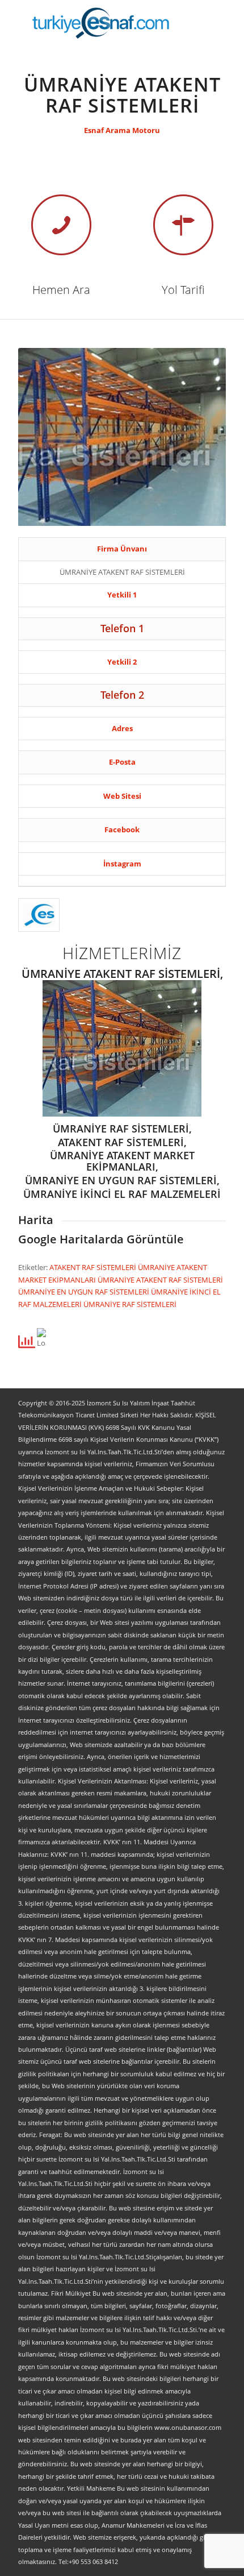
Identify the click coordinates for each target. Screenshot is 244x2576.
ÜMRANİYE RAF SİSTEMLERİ (130, 1304)
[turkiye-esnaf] (101, 23)
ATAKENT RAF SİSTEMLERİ (94, 1267)
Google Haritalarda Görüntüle (101, 1239)
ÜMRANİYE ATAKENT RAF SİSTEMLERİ (160, 1280)
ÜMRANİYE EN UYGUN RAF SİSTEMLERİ (85, 1292)
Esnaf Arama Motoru (122, 130)
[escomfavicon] (39, 915)
